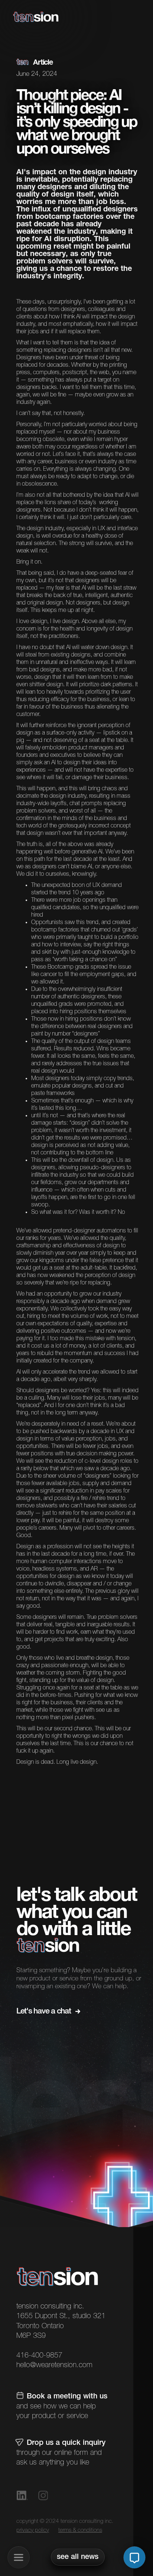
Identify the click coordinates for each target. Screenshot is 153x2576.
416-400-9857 (39, 2356)
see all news (78, 2557)
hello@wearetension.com (54, 2365)
